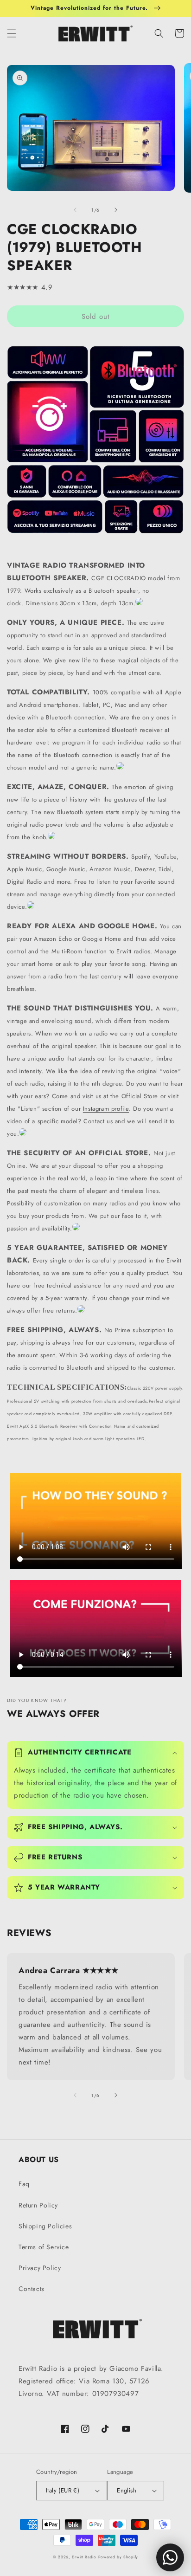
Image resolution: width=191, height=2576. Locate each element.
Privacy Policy (40, 2268)
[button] (12, 33)
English (127, 2490)
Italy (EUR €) (63, 2490)
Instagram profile (106, 1109)
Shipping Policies (45, 2226)
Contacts (32, 2289)
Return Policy (38, 2205)
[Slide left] (75, 210)
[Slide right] (116, 210)
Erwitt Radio (84, 2557)
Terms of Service (44, 2247)
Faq (24, 2184)
